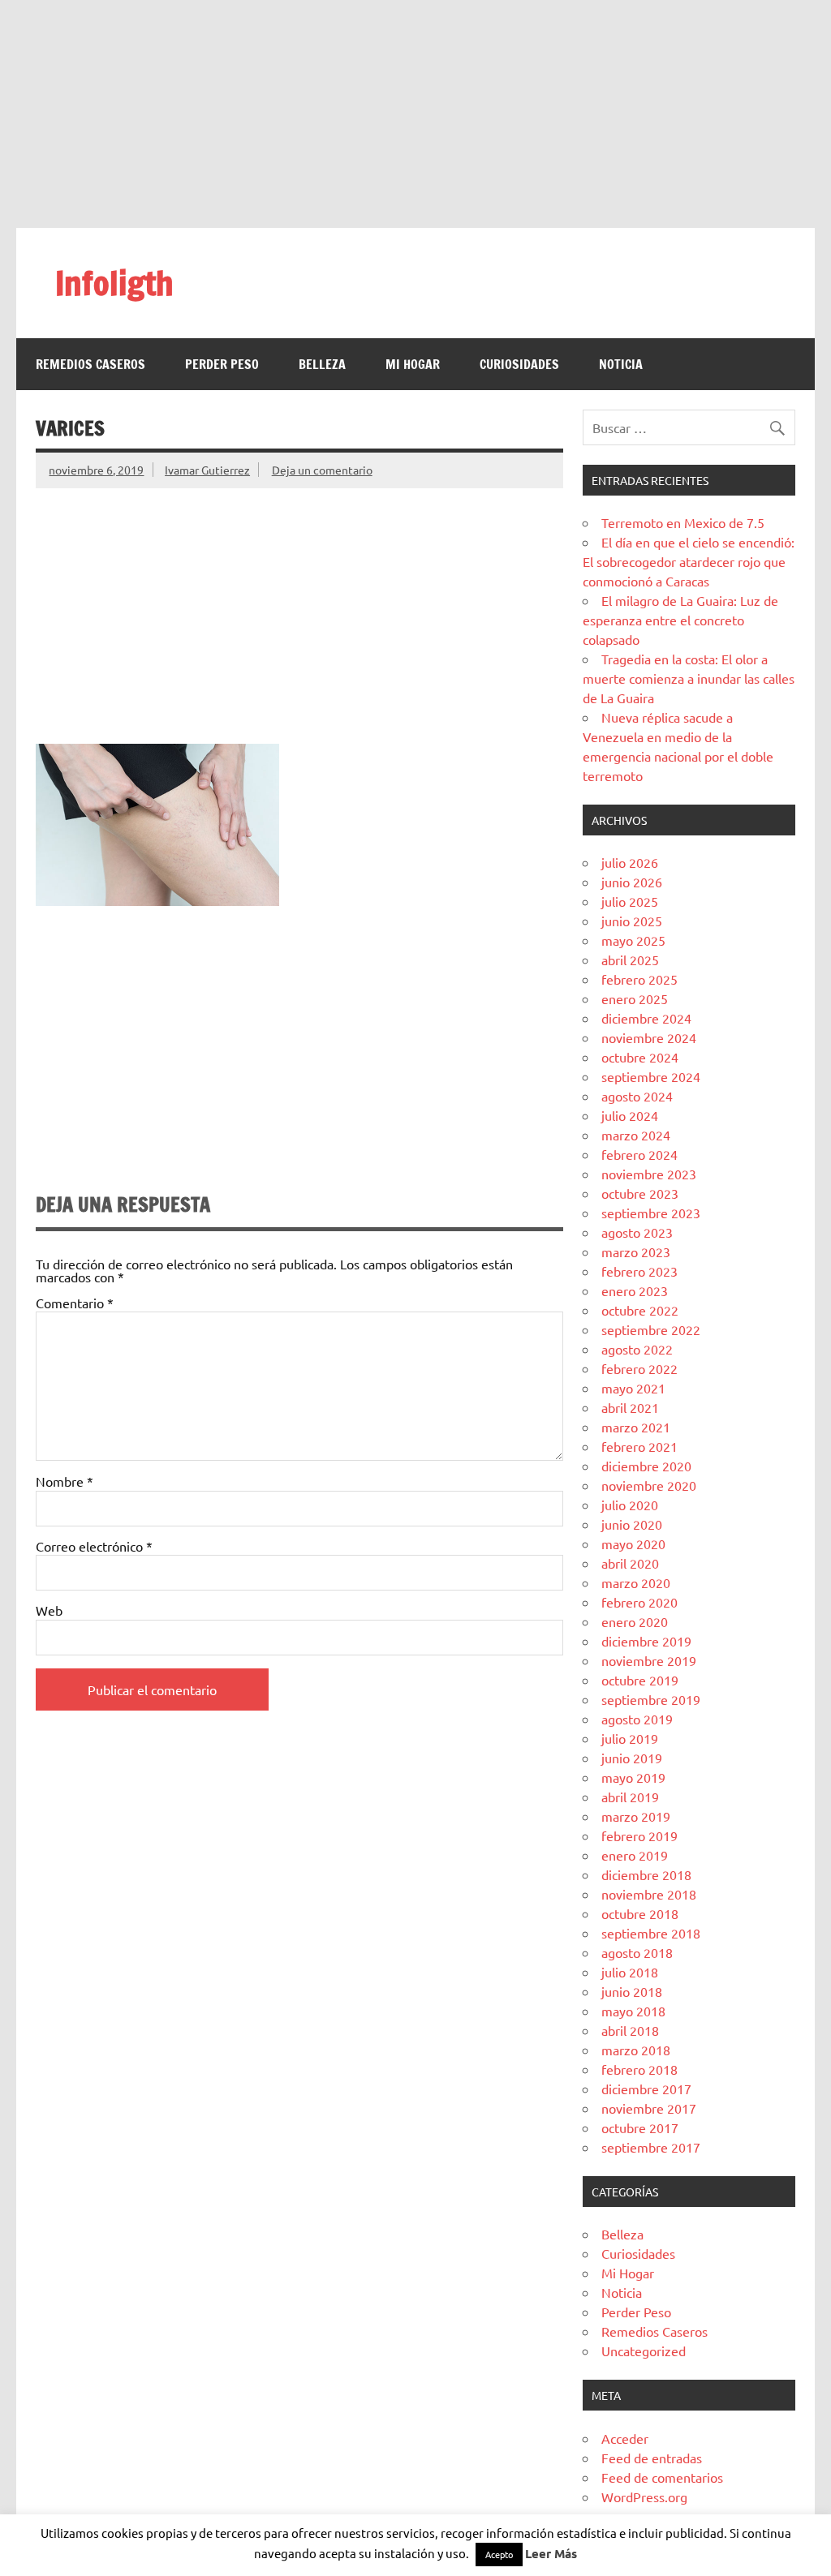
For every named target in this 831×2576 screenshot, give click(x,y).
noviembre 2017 (649, 2108)
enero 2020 (635, 1621)
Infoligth (114, 283)
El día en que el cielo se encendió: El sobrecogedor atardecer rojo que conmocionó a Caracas (689, 561)
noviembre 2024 (649, 1037)
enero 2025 (635, 998)
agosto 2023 (637, 1232)
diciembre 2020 (646, 1466)
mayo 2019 (633, 1777)
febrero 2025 (639, 979)
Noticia (621, 364)
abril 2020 (630, 1563)
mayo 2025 (633, 940)
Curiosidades (519, 364)
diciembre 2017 (646, 2089)
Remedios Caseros (90, 364)
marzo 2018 (636, 2050)
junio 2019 (632, 1758)
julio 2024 (630, 1115)
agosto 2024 (637, 1096)
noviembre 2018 (649, 1894)
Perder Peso (222, 364)
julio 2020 (630, 1505)
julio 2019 (630, 1738)
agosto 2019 (637, 1719)
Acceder (625, 2438)
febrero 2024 (639, 1154)
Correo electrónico (94, 1546)
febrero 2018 (639, 2069)
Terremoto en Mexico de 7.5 (683, 522)
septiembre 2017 (651, 2147)
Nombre (65, 1481)
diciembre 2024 (646, 1018)
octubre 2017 (640, 2127)
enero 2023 (635, 1290)
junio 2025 (632, 921)
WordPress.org (644, 2497)
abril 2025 (630, 960)
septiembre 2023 (651, 1213)
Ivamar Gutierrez (207, 470)
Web (49, 1610)
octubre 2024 (640, 1057)
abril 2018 (630, 2030)
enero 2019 (635, 1855)
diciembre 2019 (646, 1641)
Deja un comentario (322, 470)
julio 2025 (630, 901)
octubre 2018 (640, 1913)
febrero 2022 (639, 1368)
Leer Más (551, 2553)
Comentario (75, 1303)
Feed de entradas (652, 2458)
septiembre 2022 (651, 1329)
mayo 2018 (633, 2011)
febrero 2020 (639, 1602)
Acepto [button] (499, 2554)
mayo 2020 (633, 1543)
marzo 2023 (636, 1252)
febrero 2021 (639, 1446)
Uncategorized (644, 2351)
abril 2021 (630, 1407)
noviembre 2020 (649, 1485)
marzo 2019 (636, 1816)
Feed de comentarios (662, 2477)
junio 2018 (632, 1991)
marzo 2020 (636, 1582)
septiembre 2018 (651, 1933)
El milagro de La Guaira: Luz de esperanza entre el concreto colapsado (680, 620)
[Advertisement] (415, 114)
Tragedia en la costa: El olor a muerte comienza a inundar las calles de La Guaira (689, 678)
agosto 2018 (637, 1952)
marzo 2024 (636, 1135)
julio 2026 (630, 862)
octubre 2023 (640, 1193)
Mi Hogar (413, 364)
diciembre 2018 (646, 1874)
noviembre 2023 (649, 1174)
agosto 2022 (637, 1349)
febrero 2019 (639, 1835)
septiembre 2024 (651, 1076)
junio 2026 (632, 882)
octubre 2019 (640, 1680)
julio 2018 (630, 1972)
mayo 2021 (633, 1388)
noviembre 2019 (649, 1660)
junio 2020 (632, 1524)
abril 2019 (630, 1797)
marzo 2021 (636, 1427)
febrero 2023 (639, 1271)
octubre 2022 (640, 1310)
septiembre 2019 (651, 1699)
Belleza (322, 364)
